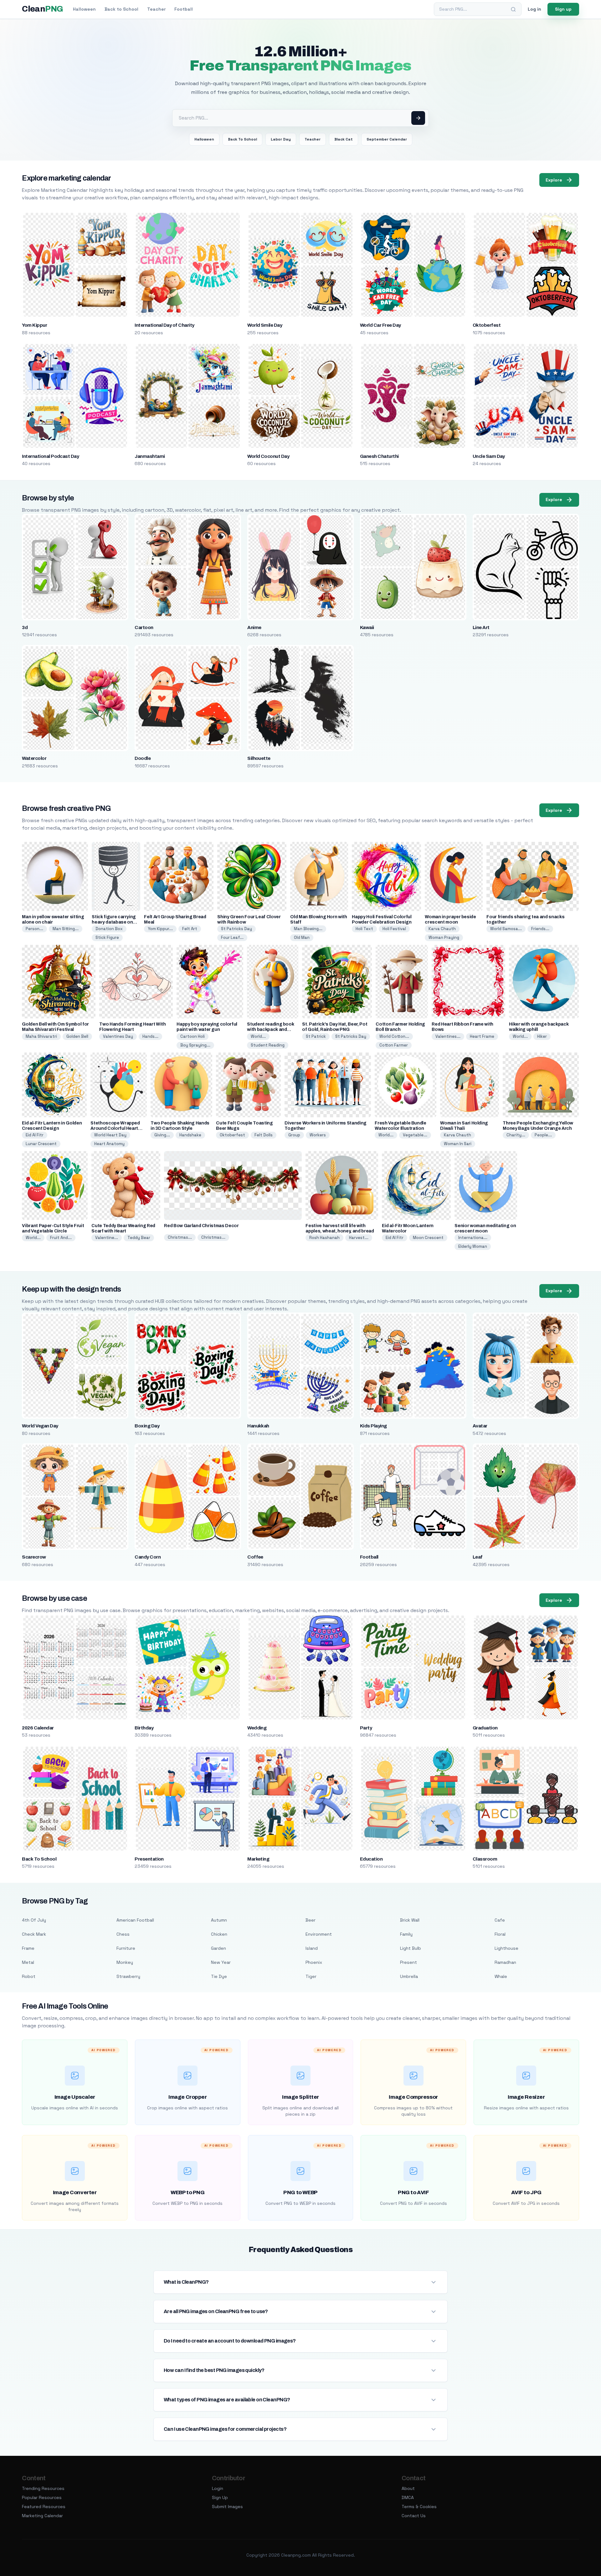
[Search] (513, 9)
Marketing (258, 1859)
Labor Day (281, 139)
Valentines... (448, 1036)
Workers (318, 1135)
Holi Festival (394, 929)
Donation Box (109, 929)
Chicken (219, 1934)
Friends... (540, 929)
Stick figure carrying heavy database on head (114, 922)
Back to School (121, 9)
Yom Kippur (34, 325)
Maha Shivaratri (41, 1036)
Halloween (84, 9)
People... (543, 1135)
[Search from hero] (418, 118)
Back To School (242, 139)
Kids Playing (373, 1426)
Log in (534, 9)
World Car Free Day (380, 325)
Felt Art (190, 929)
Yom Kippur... (160, 929)
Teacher (156, 9)
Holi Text (364, 929)
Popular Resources (42, 2497)
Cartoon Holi (193, 1036)
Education (371, 1859)
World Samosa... (506, 929)
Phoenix (314, 1962)
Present (408, 1962)
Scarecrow (34, 1557)
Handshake (190, 1135)
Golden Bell (77, 1036)
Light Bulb (411, 1948)
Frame (28, 1948)
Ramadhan (505, 1962)
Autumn (219, 1920)
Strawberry (128, 1976)
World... (258, 1036)
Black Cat (344, 139)
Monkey (125, 1962)
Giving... (162, 1135)
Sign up (563, 9)
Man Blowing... (308, 929)
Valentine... (107, 1238)
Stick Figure (107, 937)
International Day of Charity (164, 325)
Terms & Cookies (419, 2507)
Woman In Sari (458, 1144)
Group (294, 1135)
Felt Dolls (264, 1135)
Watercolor (34, 758)
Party (366, 1728)
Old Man (302, 937)
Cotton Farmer (394, 1045)
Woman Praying (444, 937)
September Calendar (387, 139)
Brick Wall (410, 1920)
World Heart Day (110, 1135)
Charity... (516, 1135)
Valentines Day (118, 1036)
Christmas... (180, 1237)
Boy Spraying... (195, 1045)
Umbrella (409, 1976)
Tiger (311, 1976)
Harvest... (359, 1238)
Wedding (257, 1728)
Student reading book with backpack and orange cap (270, 1029)
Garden (218, 1948)
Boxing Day (147, 1426)
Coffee (255, 1557)
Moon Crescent (428, 1238)
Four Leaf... (232, 937)
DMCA (408, 2497)
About (408, 2488)
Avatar (480, 1426)
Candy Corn (148, 1557)
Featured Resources (44, 2507)
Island (312, 1948)
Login (218, 2488)
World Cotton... (394, 1036)
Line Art (481, 627)
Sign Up (220, 2497)
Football (184, 9)
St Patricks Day (236, 929)
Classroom (485, 1859)
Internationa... (473, 1238)
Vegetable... (415, 1135)
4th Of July (34, 1920)
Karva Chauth (442, 929)
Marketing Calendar (42, 2516)
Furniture (126, 1948)
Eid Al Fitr (35, 1135)
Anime (254, 627)
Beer (311, 1920)
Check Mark (34, 1934)
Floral (500, 1934)
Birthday (144, 1728)
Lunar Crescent (41, 1144)
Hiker (542, 1036)
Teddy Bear (139, 1238)
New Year (221, 1962)
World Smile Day (265, 325)
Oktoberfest (487, 325)
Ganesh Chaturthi (379, 456)
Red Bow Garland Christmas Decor (201, 1226)
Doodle (143, 758)
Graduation (485, 1728)
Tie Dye (219, 1976)
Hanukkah (258, 1426)
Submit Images (227, 2507)
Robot (29, 1976)
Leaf (478, 1557)
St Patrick (316, 1036)
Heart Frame (482, 1036)
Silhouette (259, 758)
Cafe (500, 1920)
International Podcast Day (50, 456)
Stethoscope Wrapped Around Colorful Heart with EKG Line (115, 1128)
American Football (135, 1920)
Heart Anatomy (109, 1144)
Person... (34, 929)
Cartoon (144, 627)
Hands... (150, 1036)
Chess (123, 1934)
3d (25, 627)
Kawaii (367, 627)
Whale (501, 1976)
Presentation (149, 1859)
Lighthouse (506, 1948)
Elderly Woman (473, 1246)
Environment (319, 1934)
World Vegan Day (40, 1426)
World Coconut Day (268, 456)
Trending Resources (43, 2488)
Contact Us (414, 2516)
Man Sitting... (66, 929)
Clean (42, 9)
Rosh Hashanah (324, 1238)
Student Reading (268, 1045)
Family (406, 1934)
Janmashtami (150, 456)
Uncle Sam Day (489, 456)
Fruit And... (61, 1238)
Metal (28, 1962)
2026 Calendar (38, 1728)
